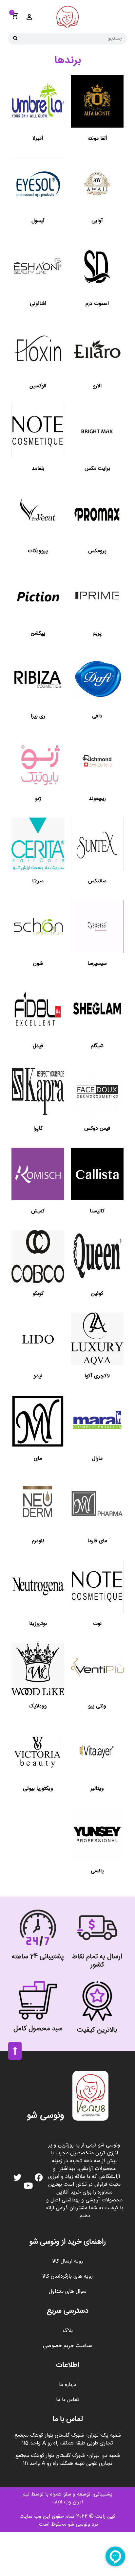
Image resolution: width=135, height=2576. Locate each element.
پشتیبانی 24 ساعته (38, 1957)
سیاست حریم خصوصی (68, 2346)
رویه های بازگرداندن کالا (67, 2276)
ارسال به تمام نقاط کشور (97, 1961)
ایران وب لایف (68, 2502)
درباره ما (68, 2385)
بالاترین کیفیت (97, 2030)
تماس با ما (67, 2400)
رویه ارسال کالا (67, 2261)
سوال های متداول (68, 2292)
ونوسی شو (46, 2116)
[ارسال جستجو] (15, 39)
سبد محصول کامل (38, 2029)
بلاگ (68, 2331)
